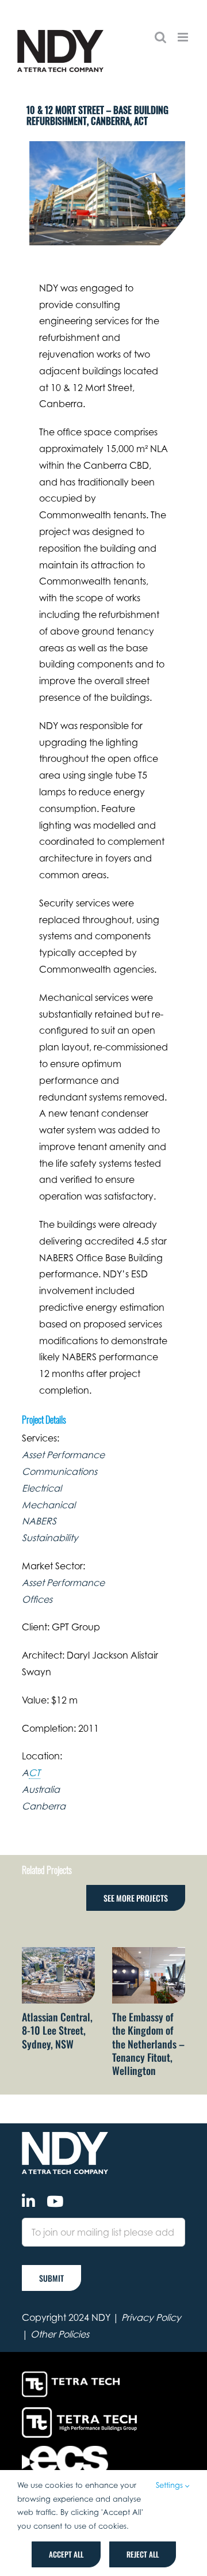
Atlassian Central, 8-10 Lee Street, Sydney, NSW (57, 2030)
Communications (60, 1471)
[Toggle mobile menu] (184, 37)
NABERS (39, 1521)
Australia (41, 1789)
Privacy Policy (151, 2317)
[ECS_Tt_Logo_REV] (65, 2450)
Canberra (44, 1806)
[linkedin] (28, 2201)
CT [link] (34, 1773)
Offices (37, 1599)
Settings (170, 2485)
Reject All (143, 2554)
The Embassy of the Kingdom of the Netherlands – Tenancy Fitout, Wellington (148, 2044)
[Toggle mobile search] (160, 37)
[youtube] (55, 2201)
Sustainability (50, 1538)
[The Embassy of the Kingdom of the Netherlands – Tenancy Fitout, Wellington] (149, 1953)
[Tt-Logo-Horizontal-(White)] (73, 2373)
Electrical (42, 1488)
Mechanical (49, 1505)
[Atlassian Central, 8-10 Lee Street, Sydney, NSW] (58, 1953)
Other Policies (60, 2334)
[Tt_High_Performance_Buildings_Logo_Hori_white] (79, 2412)
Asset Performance (63, 1455)
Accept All (66, 2554)
